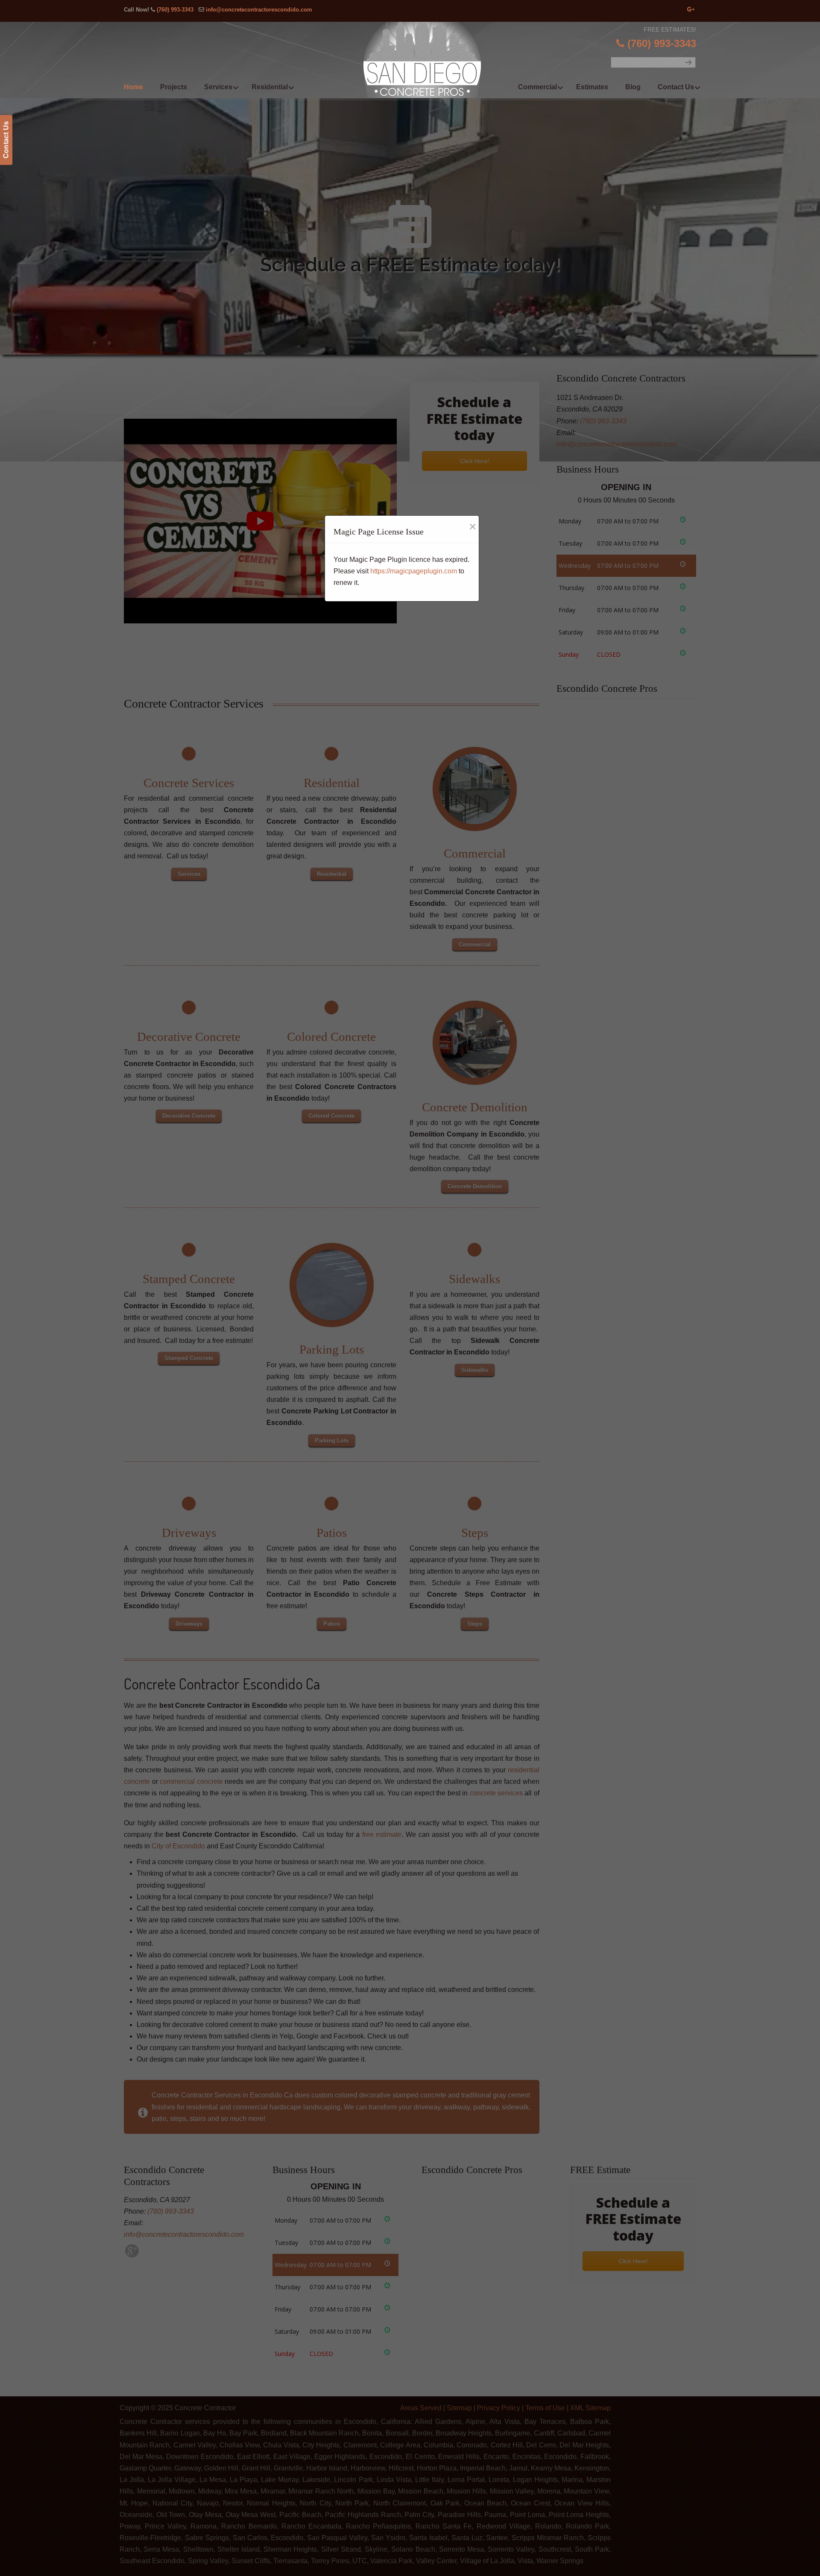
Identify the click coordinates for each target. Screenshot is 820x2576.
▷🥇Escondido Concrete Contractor (428, 60)
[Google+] (691, 10)
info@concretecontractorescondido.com (259, 10)
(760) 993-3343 (175, 10)
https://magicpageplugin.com (414, 571)
